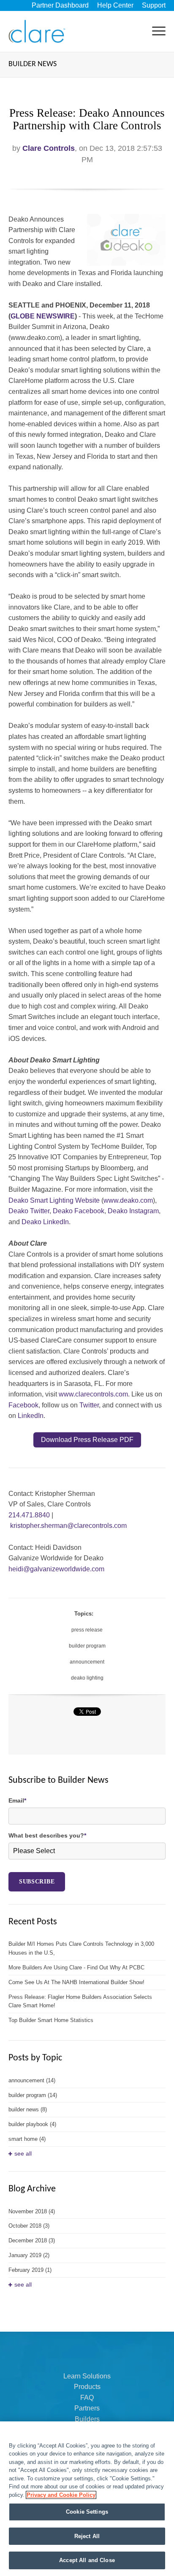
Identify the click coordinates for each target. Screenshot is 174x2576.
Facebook (23, 1405)
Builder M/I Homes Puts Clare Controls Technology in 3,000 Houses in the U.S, (81, 1948)
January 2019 (29, 2255)
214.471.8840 (30, 1515)
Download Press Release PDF (87, 1440)
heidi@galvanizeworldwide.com (56, 1569)
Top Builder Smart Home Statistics (51, 2020)
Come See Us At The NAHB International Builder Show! (76, 1982)
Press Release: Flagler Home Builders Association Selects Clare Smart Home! (80, 2001)
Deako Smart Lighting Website (54, 1200)
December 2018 (32, 2240)
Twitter (89, 1405)
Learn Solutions (87, 2376)
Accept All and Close (87, 2560)
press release (87, 1630)
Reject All (87, 2536)
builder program (87, 1646)
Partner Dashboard (60, 5)
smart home (27, 2139)
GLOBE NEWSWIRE (43, 316)
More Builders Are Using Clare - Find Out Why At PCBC (76, 1967)
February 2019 (30, 2270)
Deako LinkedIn (45, 1222)
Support (154, 5)
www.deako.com (128, 1200)
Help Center (115, 5)
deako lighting (87, 1678)
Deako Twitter (29, 1211)
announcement (87, 1662)
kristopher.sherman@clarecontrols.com (68, 1526)
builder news (28, 2109)
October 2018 (29, 2226)
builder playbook (32, 2124)
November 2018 (32, 2211)
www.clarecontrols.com (93, 1394)
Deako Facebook (79, 1211)
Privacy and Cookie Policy (61, 2495)
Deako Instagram (133, 1211)
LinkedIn (31, 1416)
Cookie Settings (87, 2512)
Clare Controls (49, 148)
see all (23, 2153)
